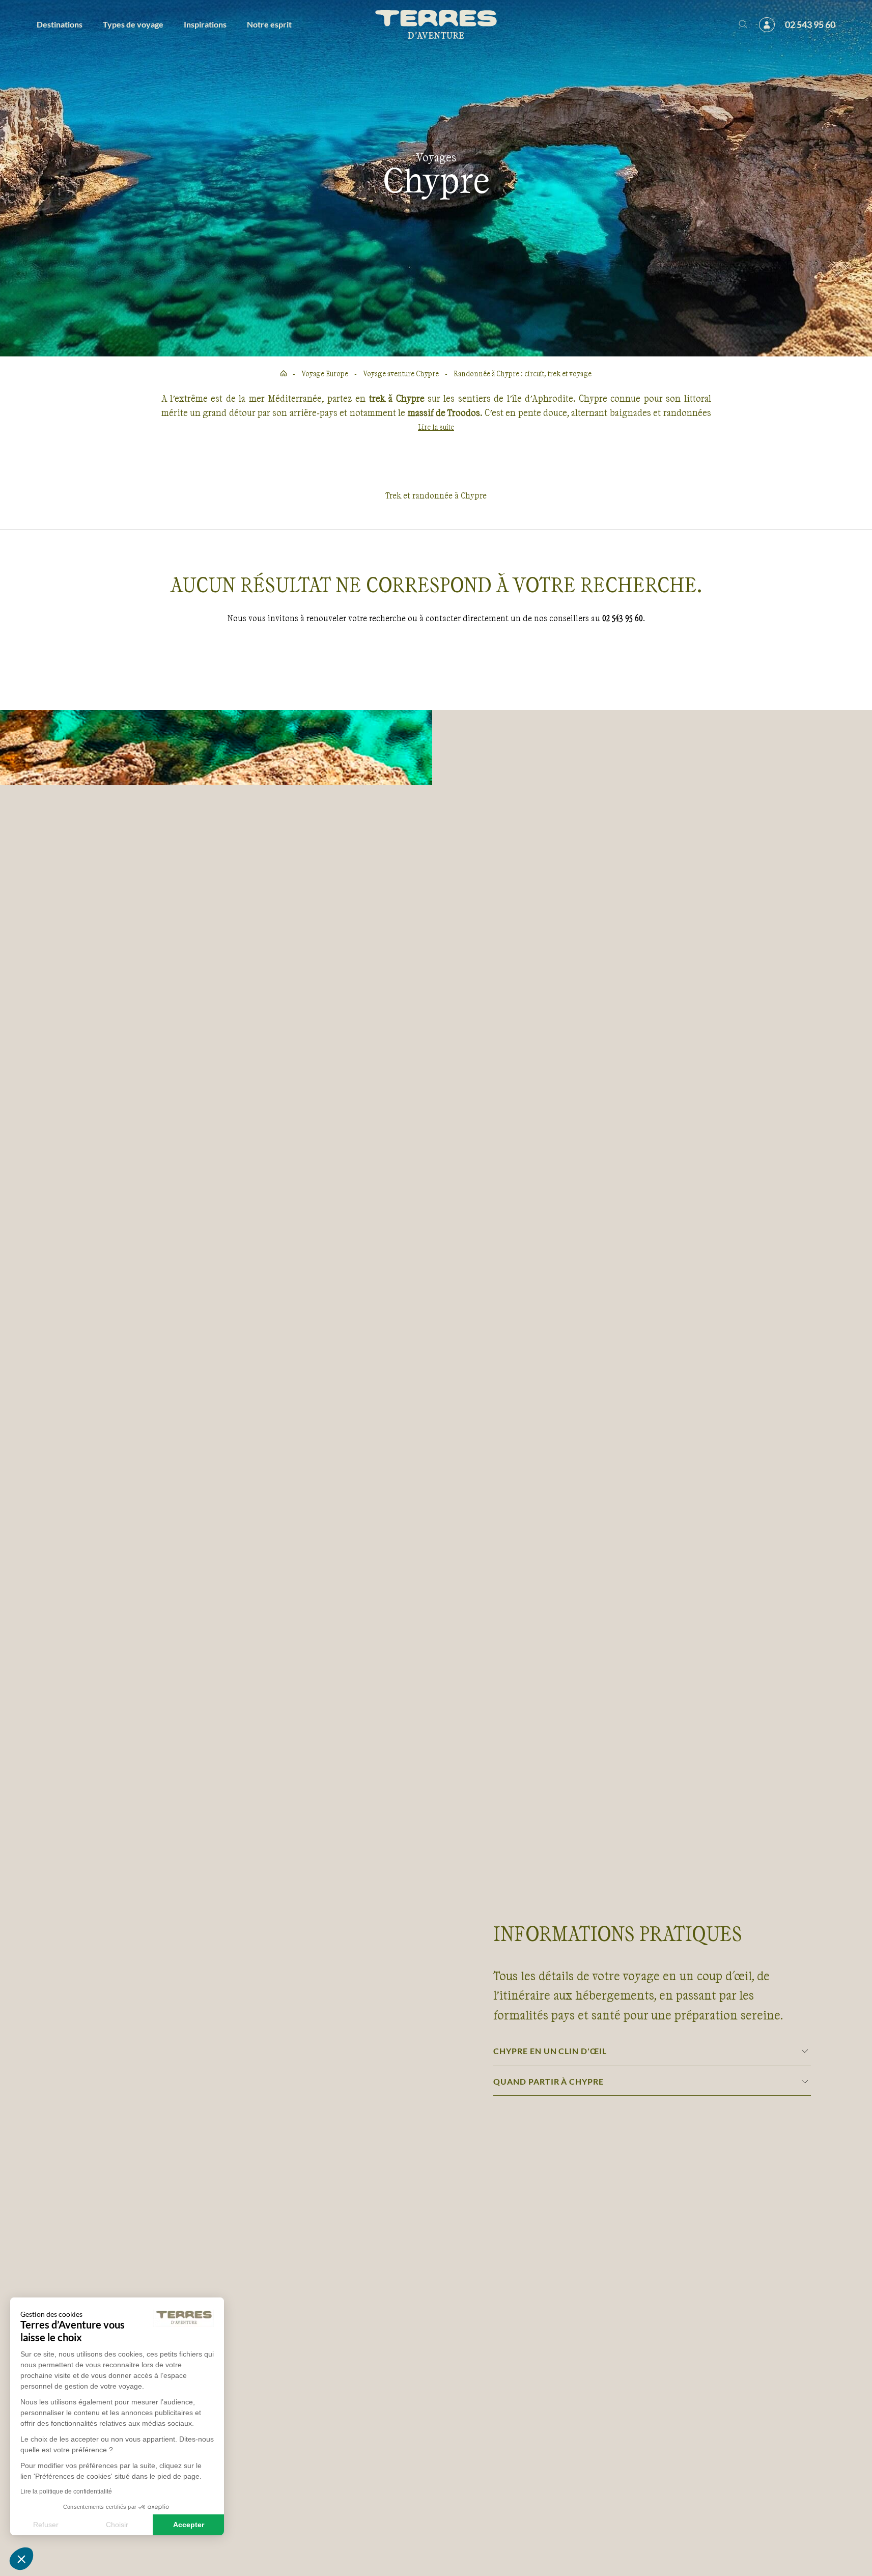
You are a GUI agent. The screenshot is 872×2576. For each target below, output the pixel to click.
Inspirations (205, 24)
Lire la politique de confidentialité (66, 2491)
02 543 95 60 (810, 24)
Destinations (60, 24)
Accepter (189, 2525)
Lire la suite (436, 427)
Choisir (117, 2525)
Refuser (46, 2525)
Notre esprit (269, 24)
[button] (21, 2559)
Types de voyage (133, 24)
